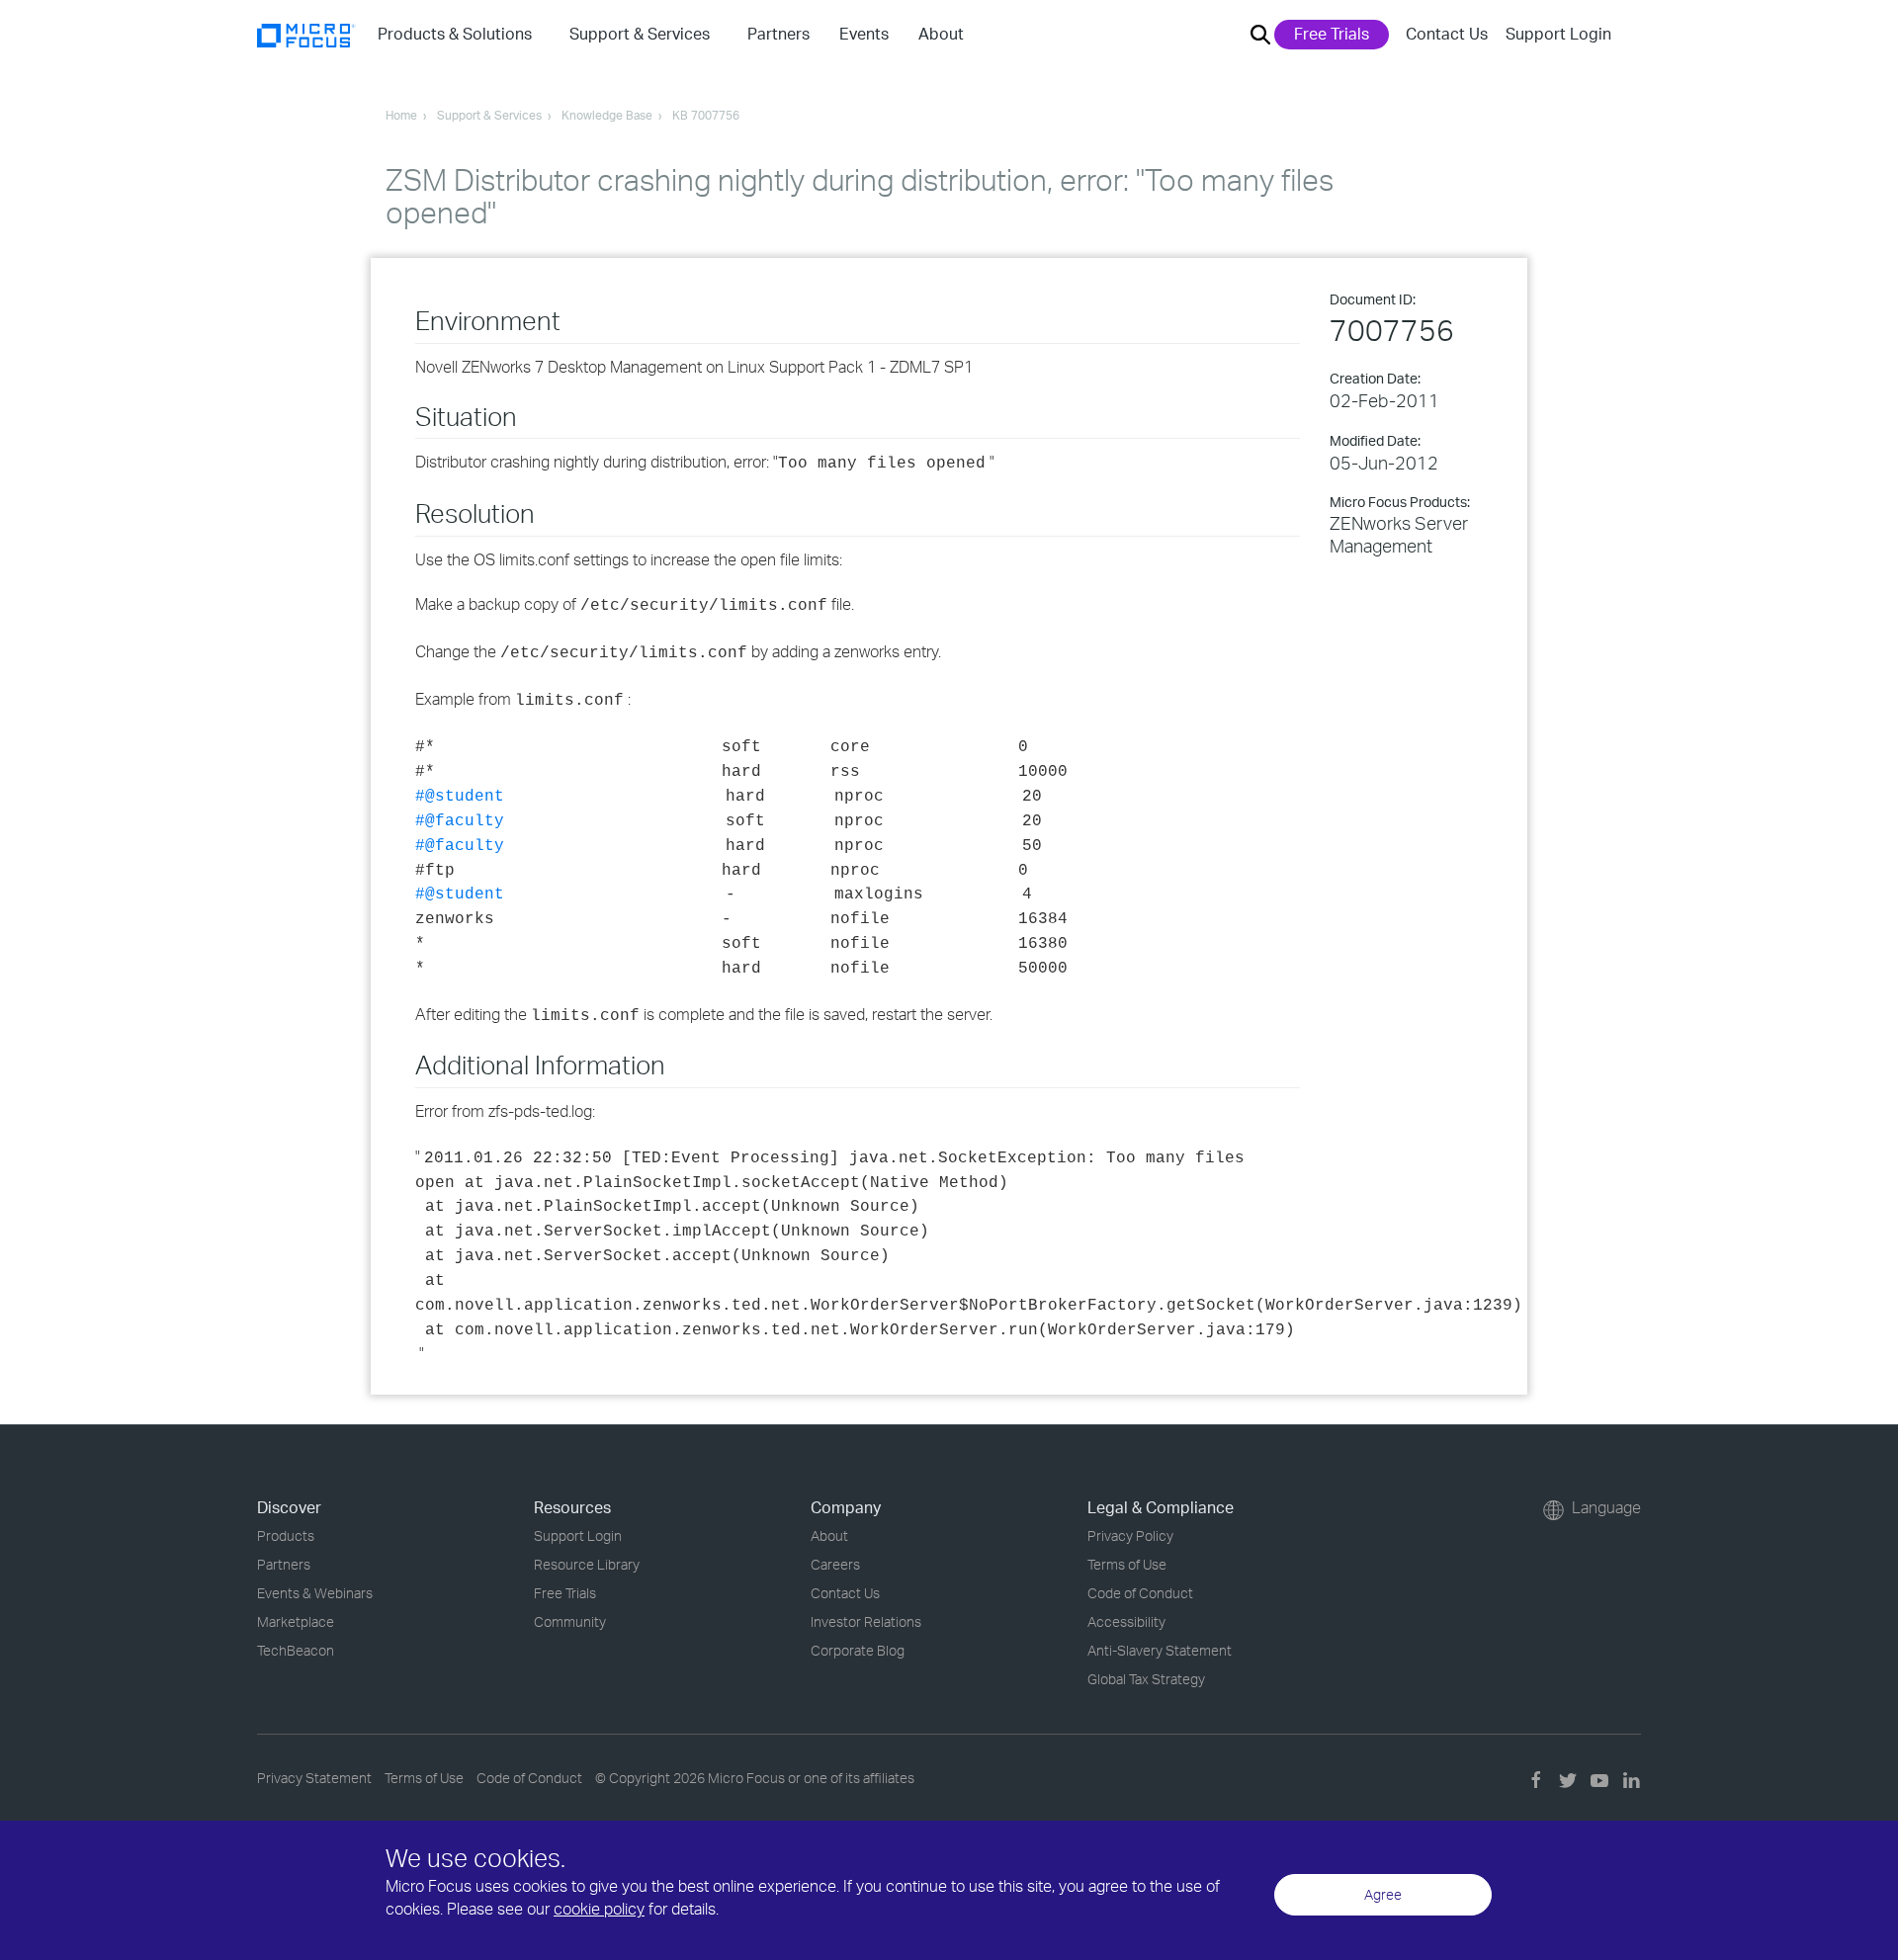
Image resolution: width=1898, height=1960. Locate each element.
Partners (284, 1564)
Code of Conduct (1140, 1593)
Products (286, 1535)
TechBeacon (296, 1650)
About (829, 1535)
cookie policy (599, 1909)
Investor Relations (866, 1621)
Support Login (1558, 34)
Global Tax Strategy (1146, 1679)
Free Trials (1332, 34)
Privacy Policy (1130, 1535)
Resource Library (587, 1564)
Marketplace (296, 1621)
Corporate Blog (858, 1650)
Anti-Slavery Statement (1160, 1650)
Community (570, 1621)
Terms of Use (1127, 1564)
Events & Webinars (315, 1593)
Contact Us (1447, 34)
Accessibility (1126, 1621)
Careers (835, 1564)
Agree (1383, 1894)
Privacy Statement (314, 1778)
